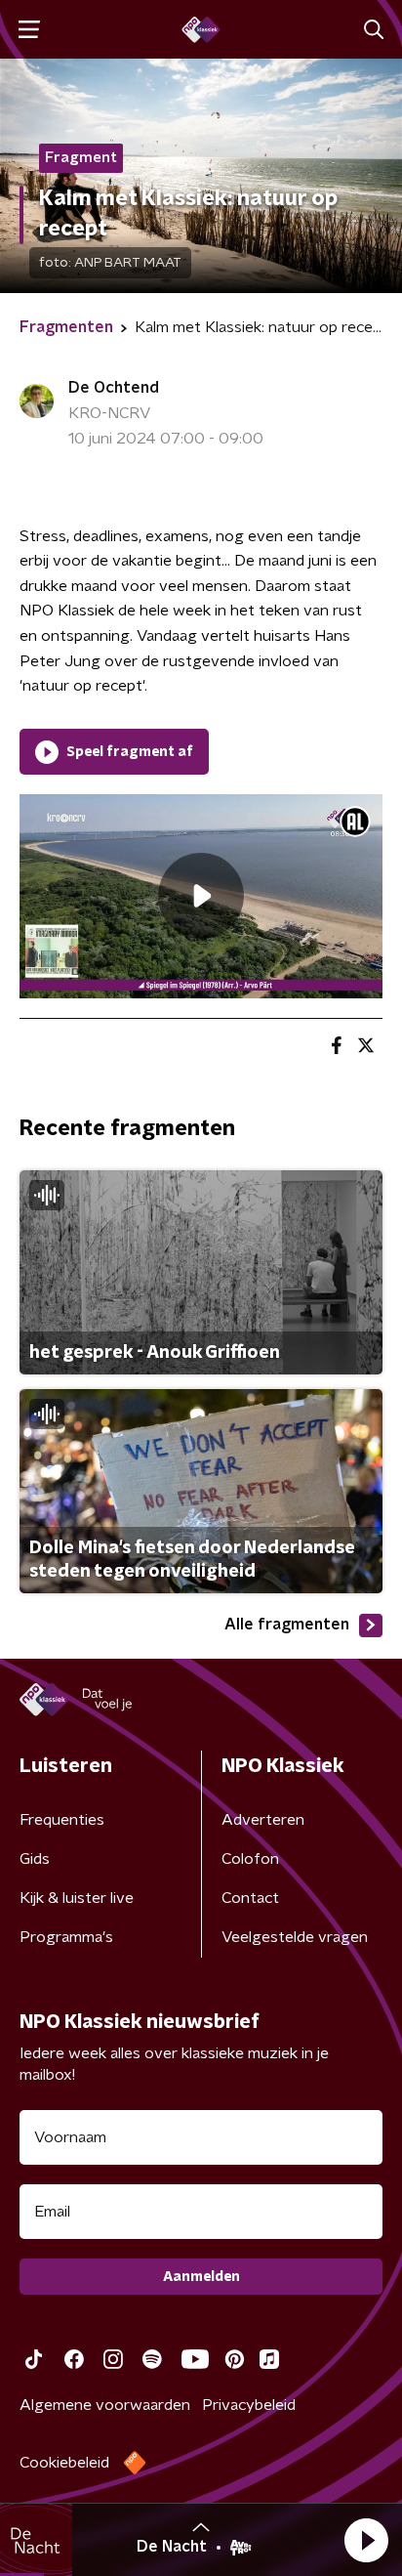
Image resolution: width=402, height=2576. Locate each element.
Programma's (66, 1937)
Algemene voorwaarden (105, 2405)
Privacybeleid (249, 2405)
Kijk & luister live (77, 1898)
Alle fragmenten (287, 1625)
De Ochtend (114, 388)
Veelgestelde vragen (295, 1937)
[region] (201, 896)
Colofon (250, 1859)
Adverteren (263, 1820)
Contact (250, 1898)
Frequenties (62, 1820)
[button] (366, 2540)
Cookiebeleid (64, 2463)
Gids (35, 1859)
